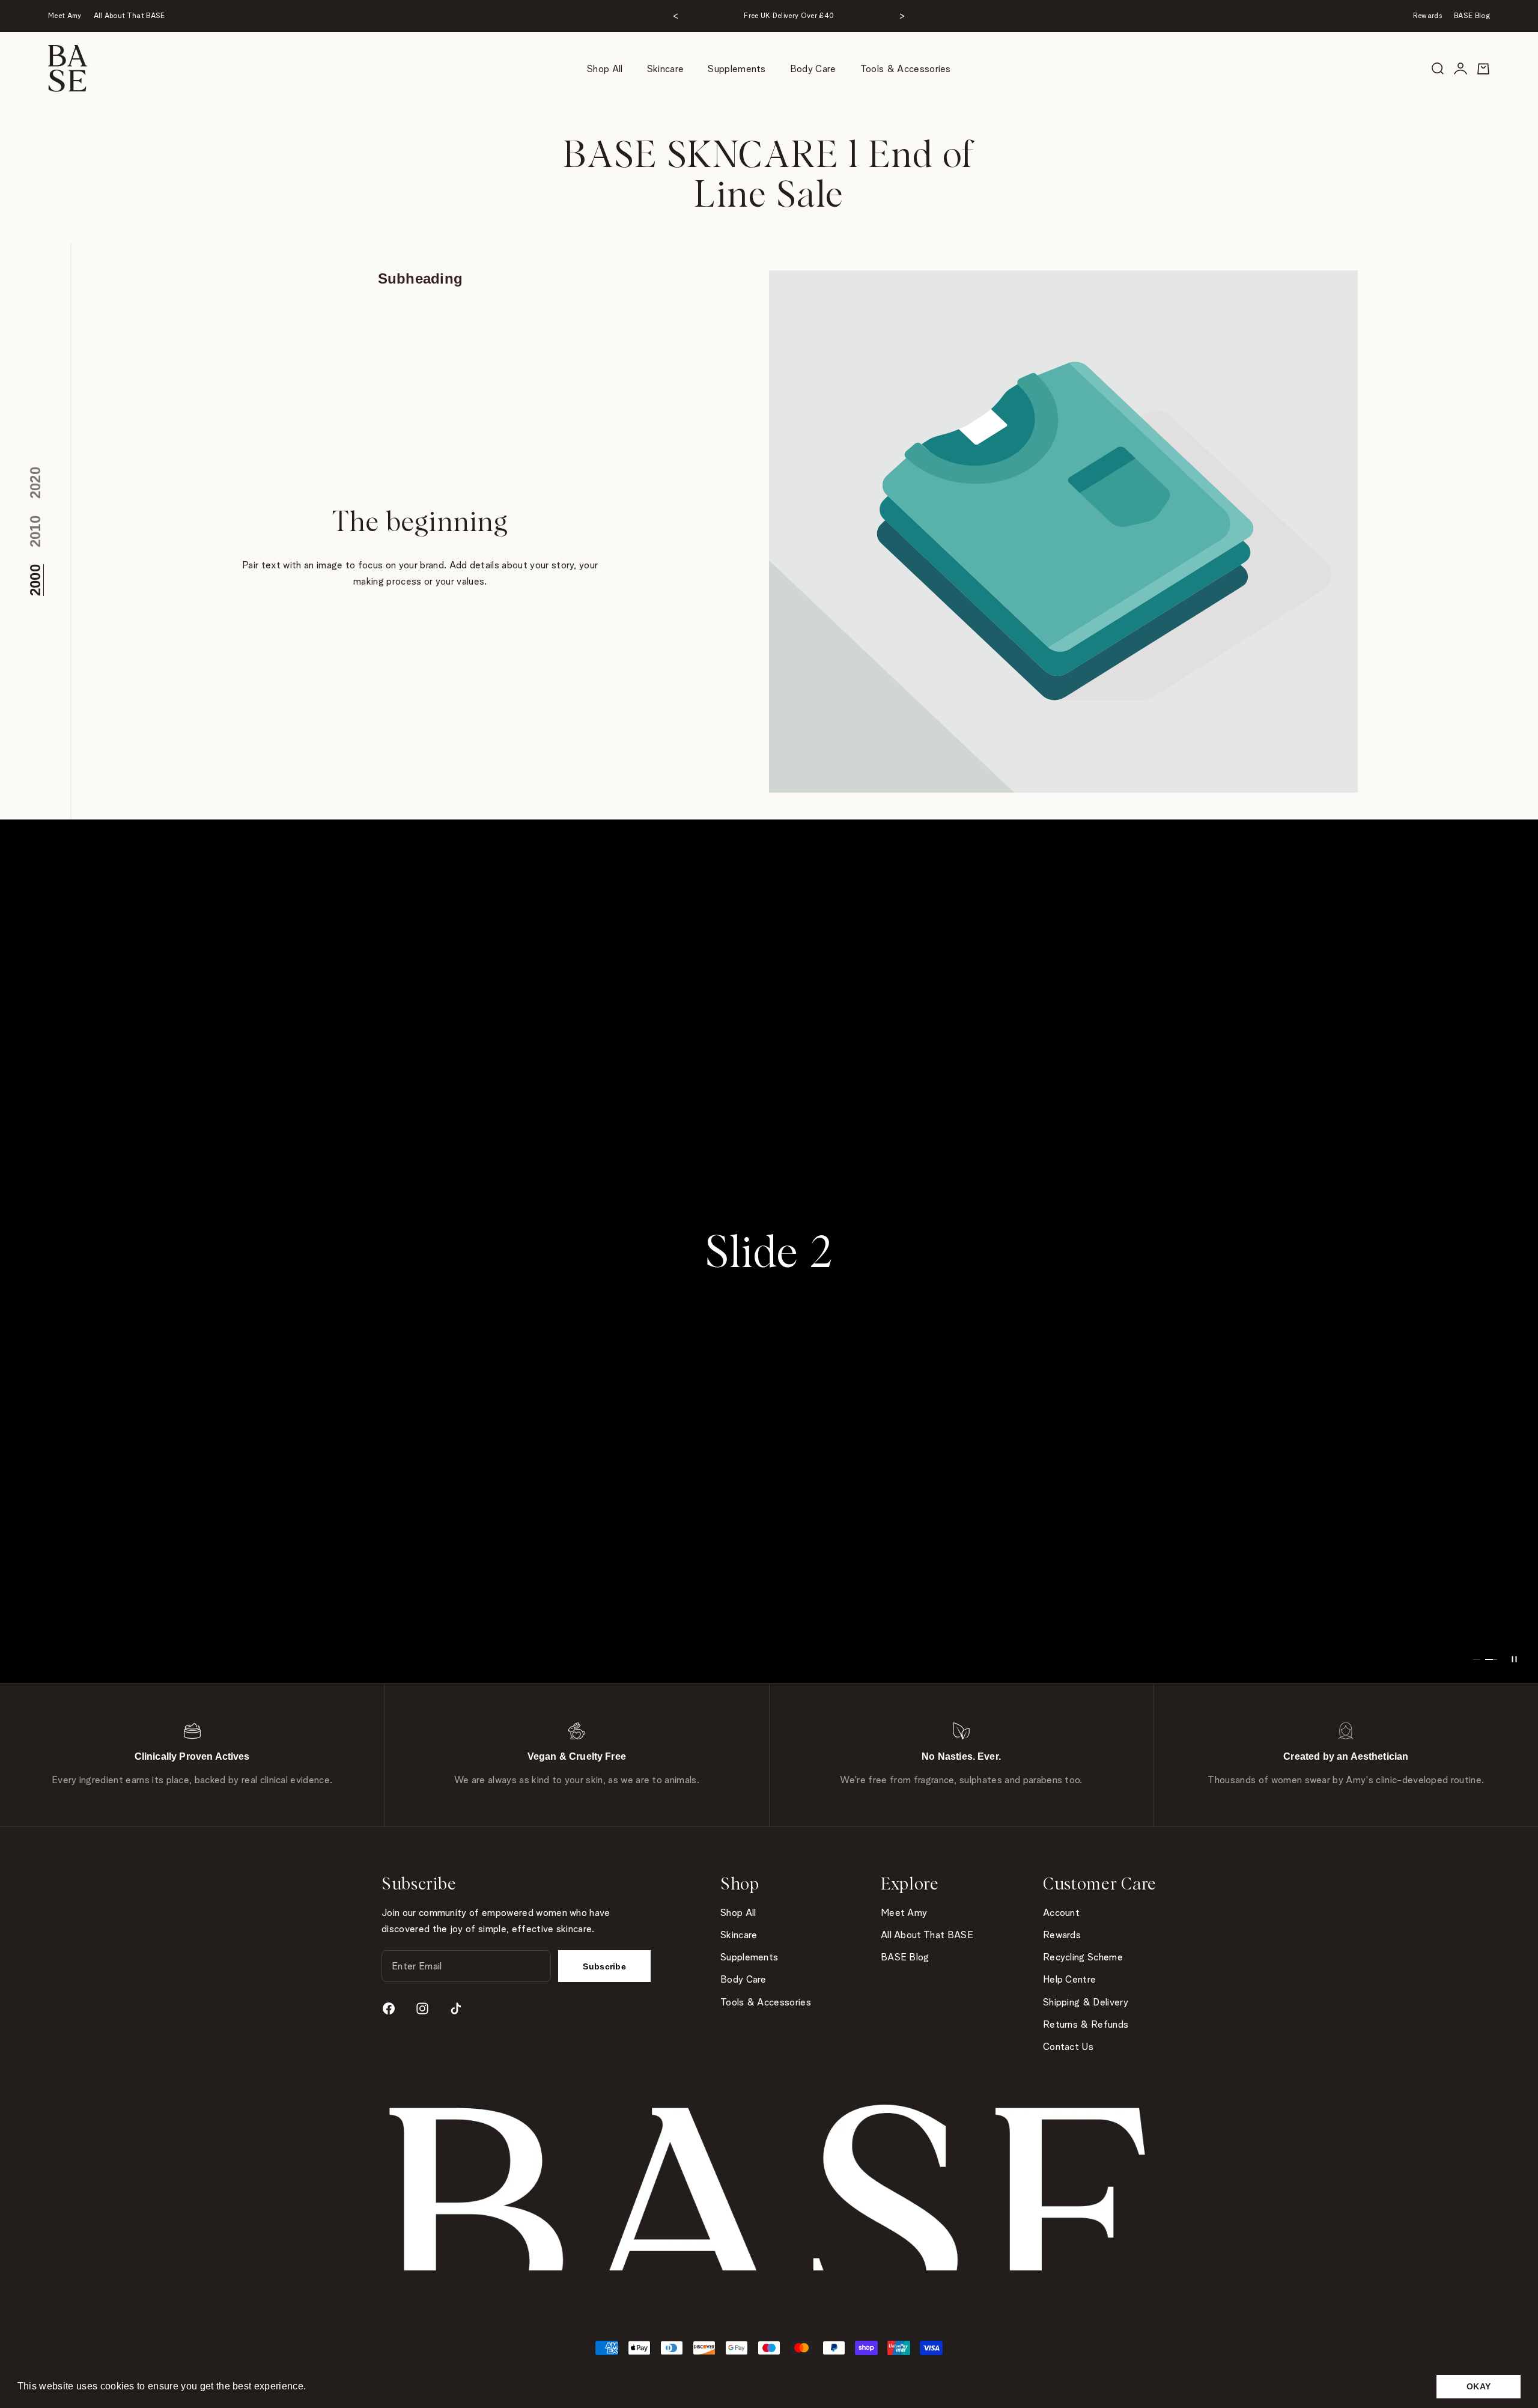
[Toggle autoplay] (1514, 1659)
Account (1061, 1913)
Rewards (1427, 15)
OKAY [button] (1479, 2386)
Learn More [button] (336, 2386)
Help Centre (1070, 1979)
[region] (769, 1251)
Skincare (666, 69)
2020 (35, 483)
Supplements (737, 69)
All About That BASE (129, 15)
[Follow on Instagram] (422, 2008)
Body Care (813, 69)
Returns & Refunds (1086, 2024)
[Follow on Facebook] (389, 2008)
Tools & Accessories (906, 69)
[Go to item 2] (1491, 1659)
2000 (35, 580)
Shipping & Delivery (1086, 2002)
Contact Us (1068, 2047)
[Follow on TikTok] (456, 2008)
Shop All (605, 69)
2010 (35, 531)
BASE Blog (1472, 15)
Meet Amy (65, 15)
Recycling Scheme (1083, 1957)
